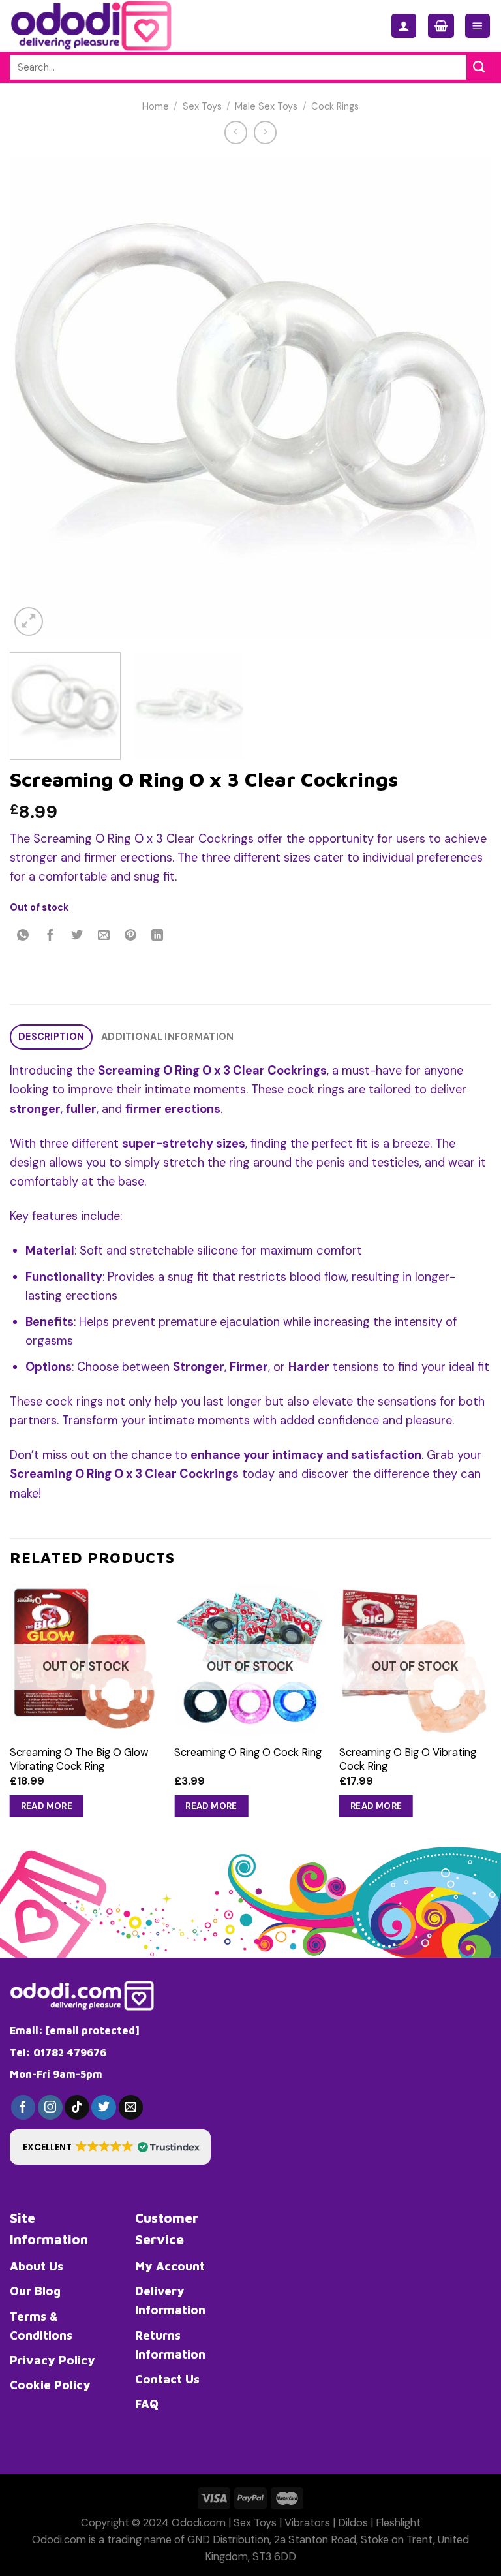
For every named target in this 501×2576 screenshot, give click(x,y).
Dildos (353, 2523)
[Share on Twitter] (77, 936)
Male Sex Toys (266, 107)
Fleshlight (398, 2523)
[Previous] (36, 398)
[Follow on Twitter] (104, 2107)
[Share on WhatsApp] (23, 936)
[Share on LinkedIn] (158, 936)
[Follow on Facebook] (23, 2107)
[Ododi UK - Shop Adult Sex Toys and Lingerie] (102, 26)
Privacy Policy (53, 2360)
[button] (110, 2147)
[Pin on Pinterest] (131, 936)
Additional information (167, 1037)
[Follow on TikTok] (77, 2107)
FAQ (147, 2404)
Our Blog (35, 2291)
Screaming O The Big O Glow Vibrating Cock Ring (79, 1759)
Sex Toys (202, 107)
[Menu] (478, 26)
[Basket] (441, 26)
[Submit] (479, 67)
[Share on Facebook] (50, 936)
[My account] (404, 26)
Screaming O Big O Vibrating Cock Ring (408, 1759)
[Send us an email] (131, 2107)
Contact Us (167, 2379)
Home (156, 107)
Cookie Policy (50, 2385)
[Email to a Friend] (104, 936)
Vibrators (307, 2523)
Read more (47, 1806)
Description (51, 1037)
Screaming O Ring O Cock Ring (248, 1752)
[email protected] (93, 2030)
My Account (170, 2266)
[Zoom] (29, 621)
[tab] (51, 1037)
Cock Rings (335, 107)
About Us (37, 2266)
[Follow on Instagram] (50, 2107)
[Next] (465, 398)
